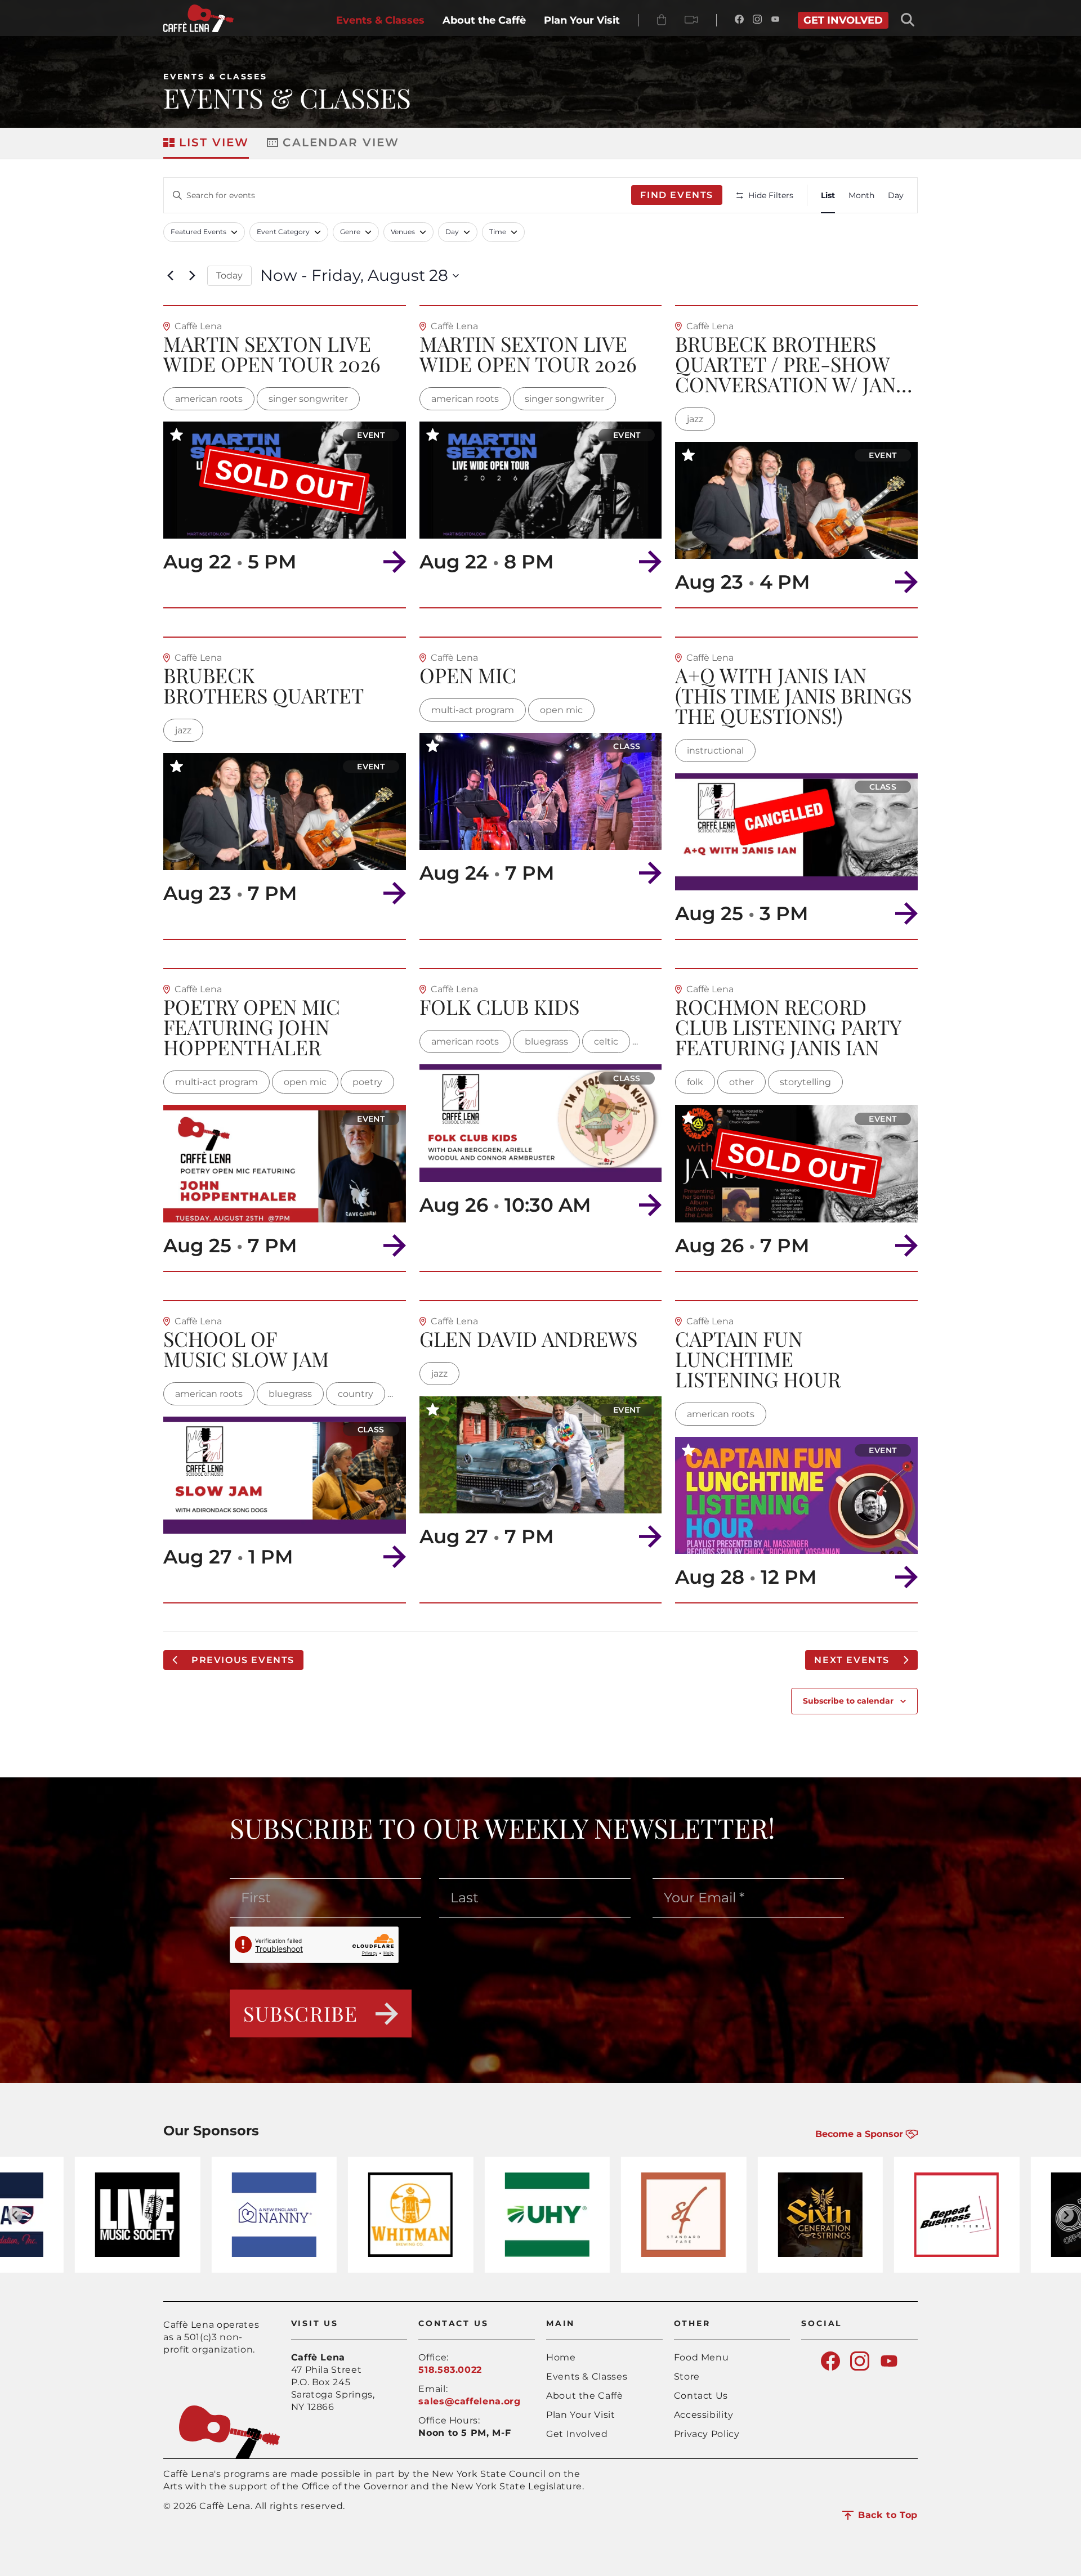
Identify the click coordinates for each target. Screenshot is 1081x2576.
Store (687, 2376)
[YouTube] (775, 20)
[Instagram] (757, 20)
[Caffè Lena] (198, 29)
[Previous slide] (15, 2215)
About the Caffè (585, 2396)
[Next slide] (1066, 2215)
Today (229, 275)
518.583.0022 (450, 2370)
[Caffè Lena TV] (691, 20)
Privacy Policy (707, 2434)
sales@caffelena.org (469, 2401)
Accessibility (704, 2415)
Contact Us (701, 2396)
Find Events (677, 195)
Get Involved (577, 2434)
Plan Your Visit (581, 2415)
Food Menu (702, 2357)
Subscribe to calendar (848, 1701)
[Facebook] (739, 20)
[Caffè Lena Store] (662, 20)
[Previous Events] (170, 276)
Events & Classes (215, 77)
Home (561, 2357)
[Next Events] (192, 276)
